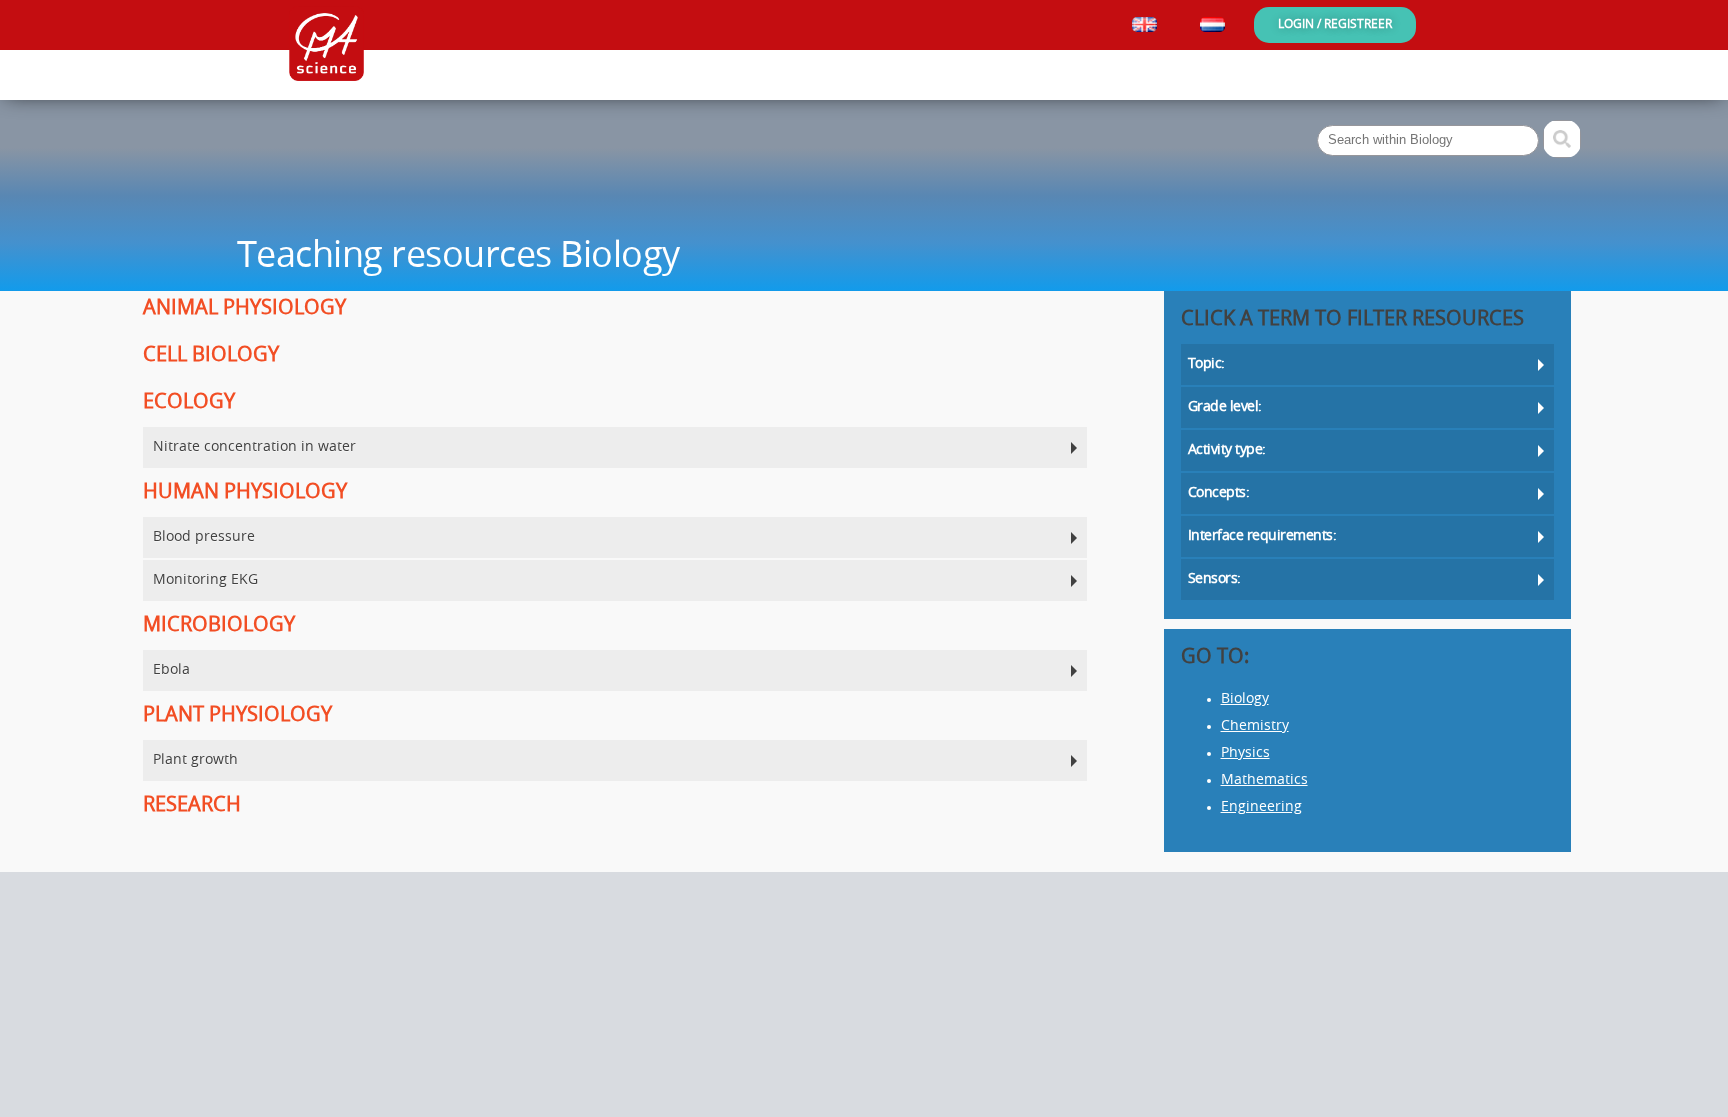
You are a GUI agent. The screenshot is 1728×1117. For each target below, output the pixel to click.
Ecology (189, 403)
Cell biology (211, 356)
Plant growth (195, 760)
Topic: (1206, 364)
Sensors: (1214, 579)
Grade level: (1225, 407)
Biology (1245, 699)
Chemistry (1255, 726)
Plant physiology (237, 716)
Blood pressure (204, 537)
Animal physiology (244, 309)
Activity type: (1227, 450)
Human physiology (245, 493)
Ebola (171, 670)
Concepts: (1219, 493)
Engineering (1261, 807)
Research (192, 806)
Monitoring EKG (205, 580)
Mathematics (1264, 780)
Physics (1245, 753)
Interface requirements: (1262, 536)
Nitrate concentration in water (254, 447)
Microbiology (219, 626)
